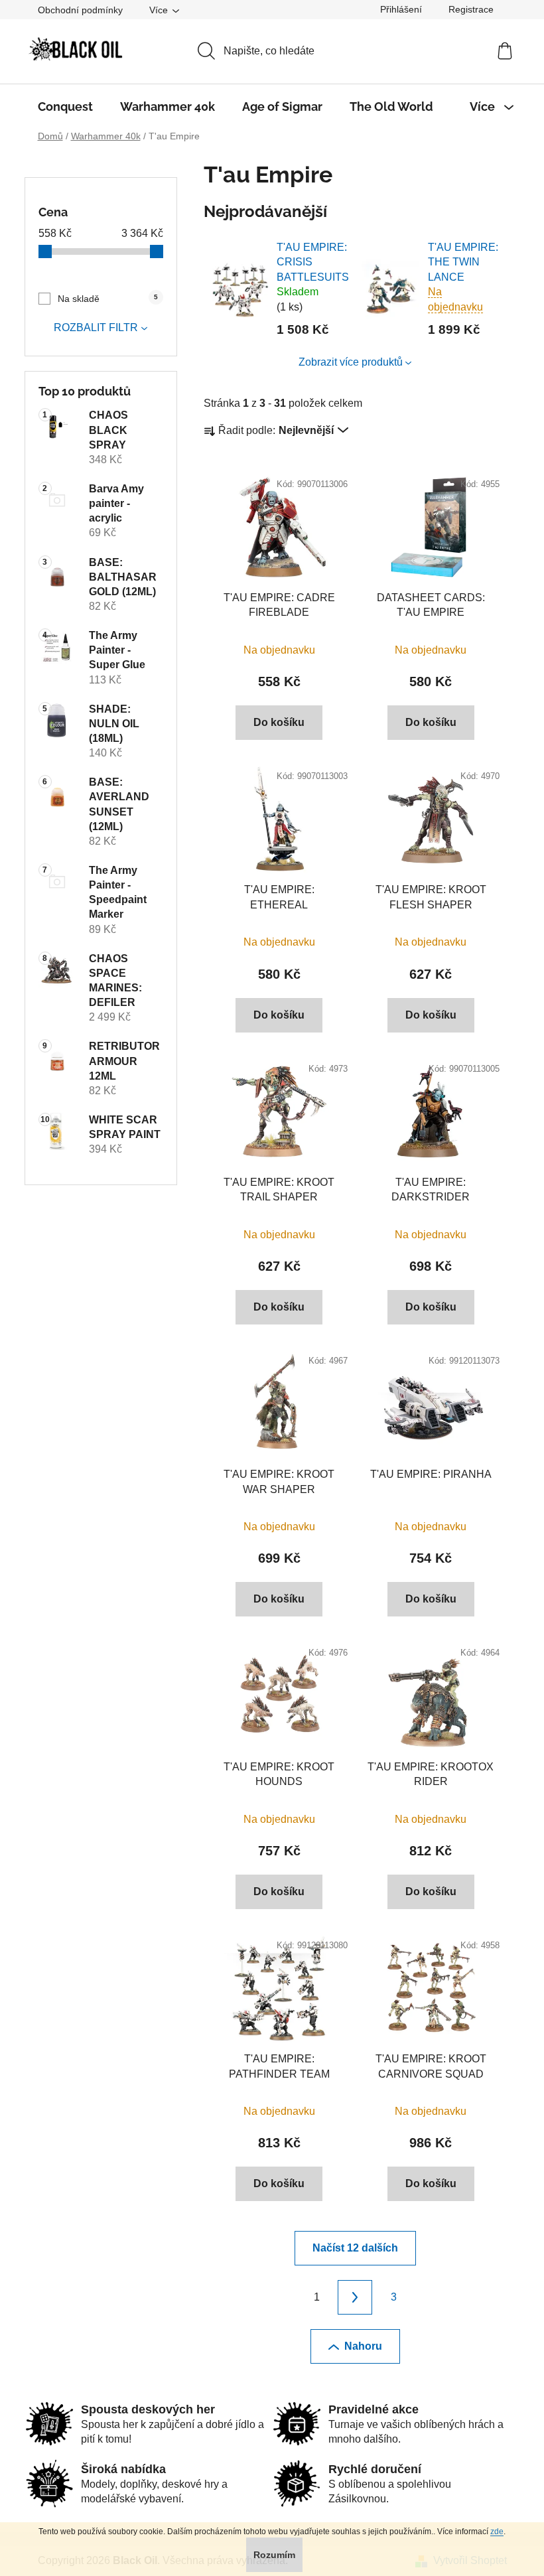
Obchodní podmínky (80, 10)
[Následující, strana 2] (355, 2297)
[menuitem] (65, 107)
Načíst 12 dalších (355, 2248)
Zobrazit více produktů (351, 362)
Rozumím (274, 2555)
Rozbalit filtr (96, 327)
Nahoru (363, 2346)
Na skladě (108, 299)
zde (497, 2532)
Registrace (471, 9)
